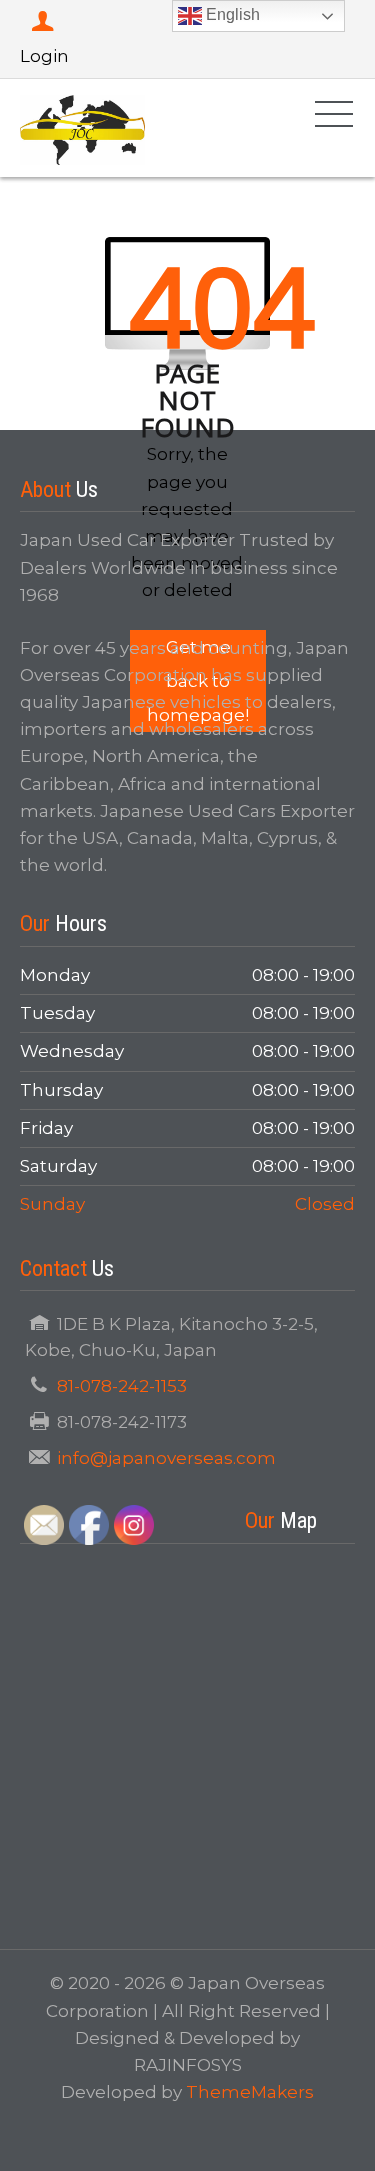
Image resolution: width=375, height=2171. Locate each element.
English (231, 14)
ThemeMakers (250, 2092)
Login (44, 56)
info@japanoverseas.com (166, 1458)
